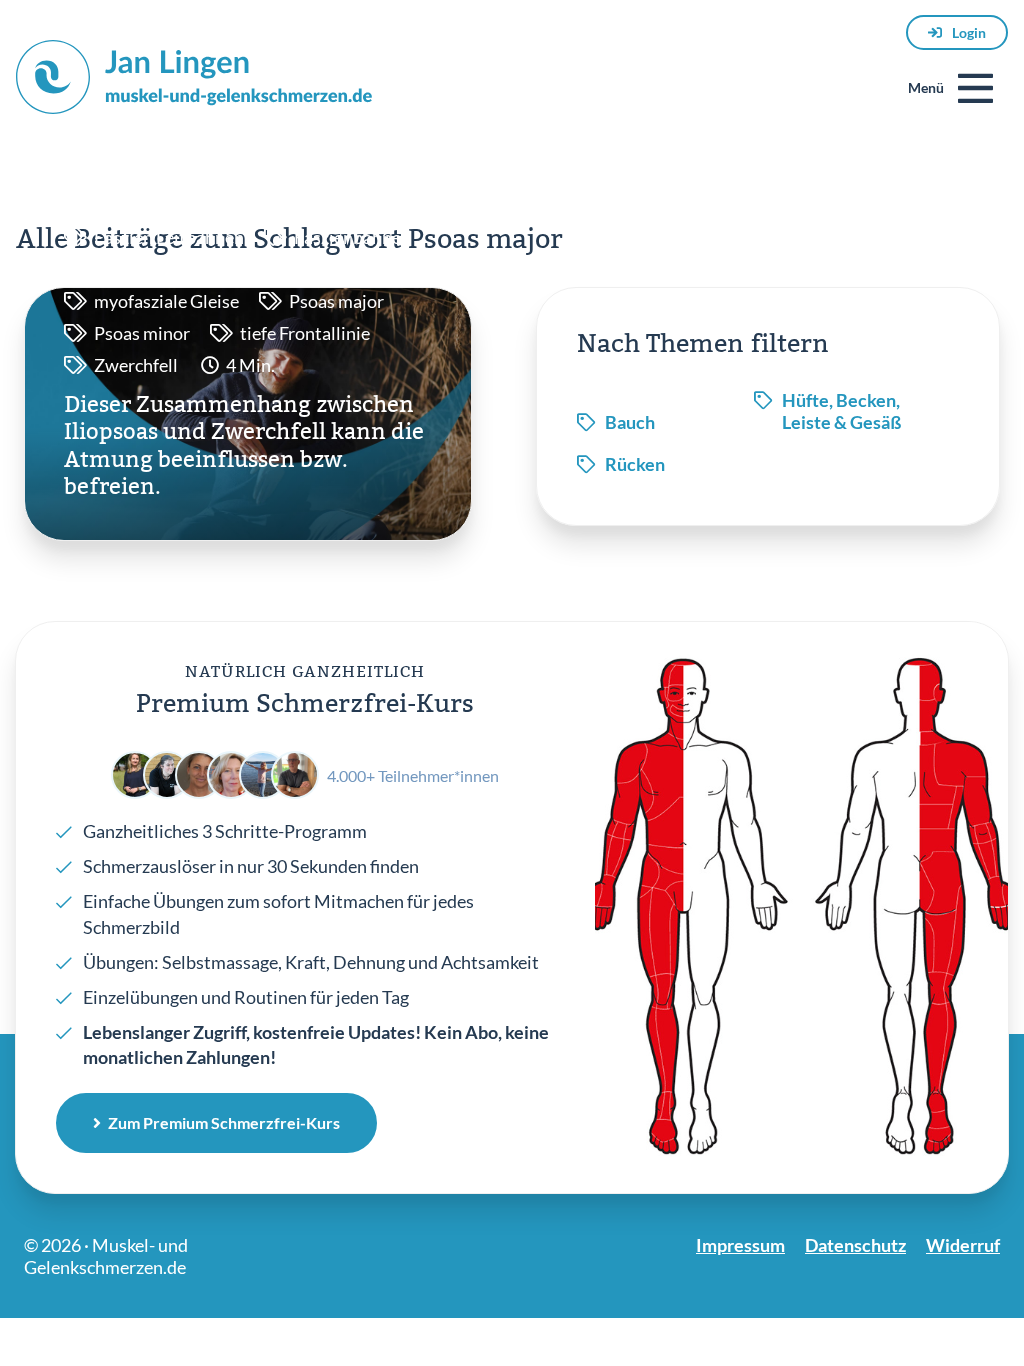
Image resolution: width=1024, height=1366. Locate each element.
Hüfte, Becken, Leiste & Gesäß (841, 411)
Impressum (740, 1245)
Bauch (630, 422)
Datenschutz (855, 1245)
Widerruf (963, 1245)
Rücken (635, 464)
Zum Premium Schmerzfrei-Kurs (224, 1122)
